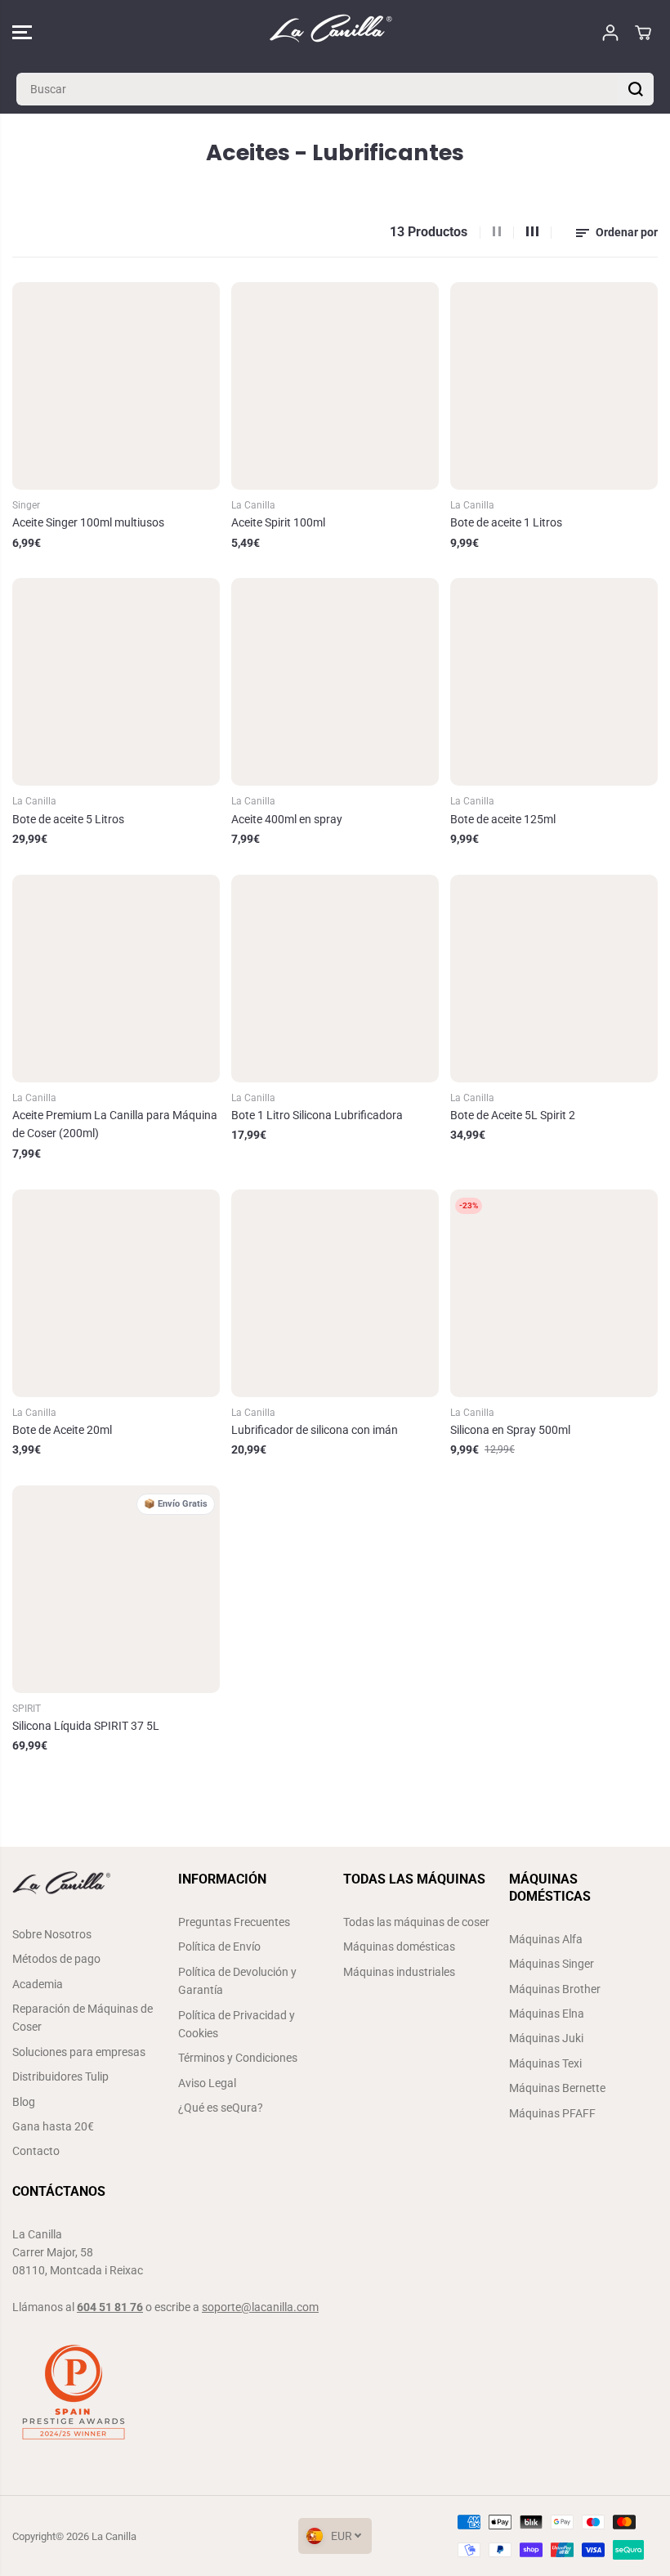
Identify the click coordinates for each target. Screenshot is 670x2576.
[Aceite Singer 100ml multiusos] (116, 386)
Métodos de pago (56, 1959)
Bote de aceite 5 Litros (68, 819)
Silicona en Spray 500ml (510, 1430)
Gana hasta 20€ (53, 2126)
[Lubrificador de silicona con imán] (335, 1293)
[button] (22, 32)
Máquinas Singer (552, 1964)
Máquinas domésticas (399, 1947)
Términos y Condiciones (238, 2058)
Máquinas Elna (547, 2014)
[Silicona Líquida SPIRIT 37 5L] (116, 1589)
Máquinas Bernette (557, 2088)
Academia (38, 1984)
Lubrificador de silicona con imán (315, 1430)
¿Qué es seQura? (221, 2108)
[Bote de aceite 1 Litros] (554, 386)
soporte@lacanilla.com (260, 2307)
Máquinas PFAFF (552, 2113)
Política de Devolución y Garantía (237, 1981)
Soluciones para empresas (79, 2052)
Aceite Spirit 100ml (278, 522)
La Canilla (114, 2536)
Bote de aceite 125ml (503, 819)
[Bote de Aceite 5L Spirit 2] (554, 979)
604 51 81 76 (110, 2307)
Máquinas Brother (555, 1989)
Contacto (36, 2151)
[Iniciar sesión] (610, 33)
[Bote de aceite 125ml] (554, 682)
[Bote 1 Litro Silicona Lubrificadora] (335, 979)
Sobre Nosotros (52, 1934)
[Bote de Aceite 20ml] (116, 1293)
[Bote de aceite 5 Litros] (116, 682)
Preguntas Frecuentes (234, 1922)
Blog (24, 2102)
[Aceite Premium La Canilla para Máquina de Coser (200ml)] (116, 979)
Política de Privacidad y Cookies (237, 2024)
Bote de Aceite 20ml (62, 1430)
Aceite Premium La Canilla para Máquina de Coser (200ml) (115, 1124)
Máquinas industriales (399, 1972)
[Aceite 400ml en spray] (335, 682)
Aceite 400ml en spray (287, 819)
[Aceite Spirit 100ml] (335, 386)
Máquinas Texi (545, 2063)
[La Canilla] (331, 32)
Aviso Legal (207, 2083)
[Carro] (643, 33)
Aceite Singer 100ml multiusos (88, 522)
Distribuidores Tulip (60, 2076)
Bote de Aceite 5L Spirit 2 (513, 1115)
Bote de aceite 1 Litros (506, 522)
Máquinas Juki (546, 2038)
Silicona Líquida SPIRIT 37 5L (86, 1726)
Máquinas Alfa (546, 1939)
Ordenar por (625, 232)
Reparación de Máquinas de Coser (83, 2018)
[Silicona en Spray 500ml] (554, 1293)
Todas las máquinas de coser (416, 1922)
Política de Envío (219, 1947)
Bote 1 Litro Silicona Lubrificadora (317, 1115)
